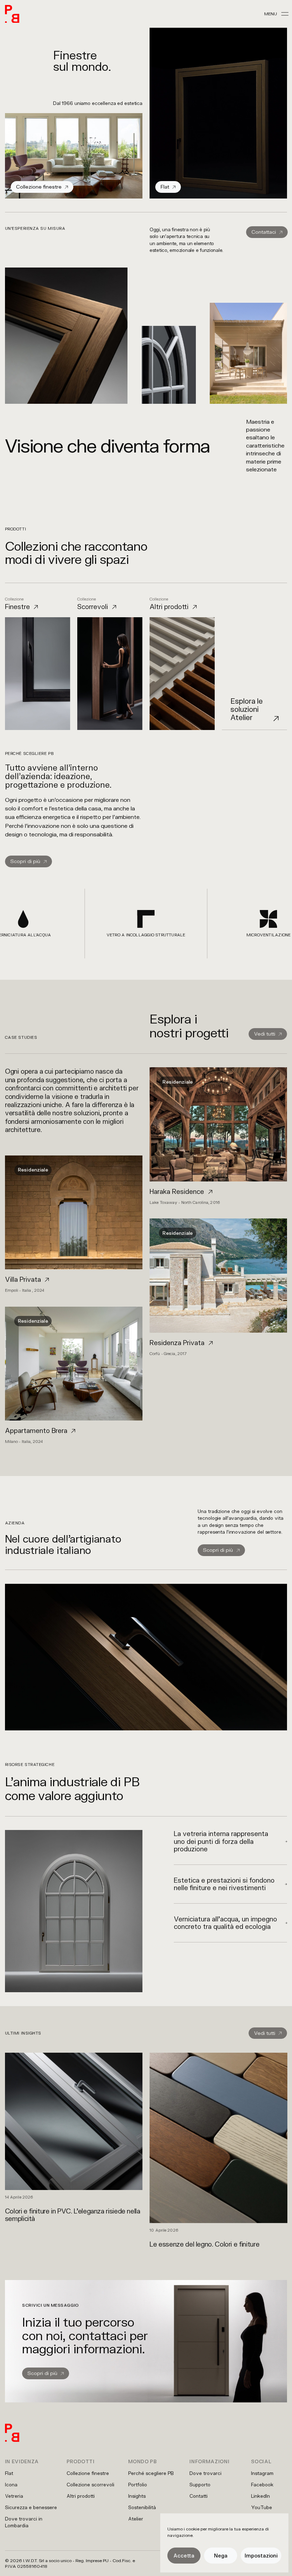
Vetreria (14, 2496)
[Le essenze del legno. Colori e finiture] (218, 2150)
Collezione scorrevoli (90, 2485)
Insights (137, 2496)
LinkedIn (260, 2496)
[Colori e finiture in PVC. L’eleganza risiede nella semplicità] (74, 2138)
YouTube (262, 2507)
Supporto (200, 2485)
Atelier (136, 2519)
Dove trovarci (205, 2473)
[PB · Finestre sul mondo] (12, 14)
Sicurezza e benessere (31, 2507)
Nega (221, 2556)
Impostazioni (261, 2556)
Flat (9, 2473)
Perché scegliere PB (151, 2473)
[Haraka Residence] (218, 1136)
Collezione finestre (88, 2473)
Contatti (199, 2496)
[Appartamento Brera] (74, 1375)
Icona (11, 2485)
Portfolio (138, 2485)
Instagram (262, 2473)
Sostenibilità (142, 2507)
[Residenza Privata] (218, 1287)
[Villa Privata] (74, 1224)
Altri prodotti (81, 2496)
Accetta (184, 2556)
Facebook (262, 2485)
